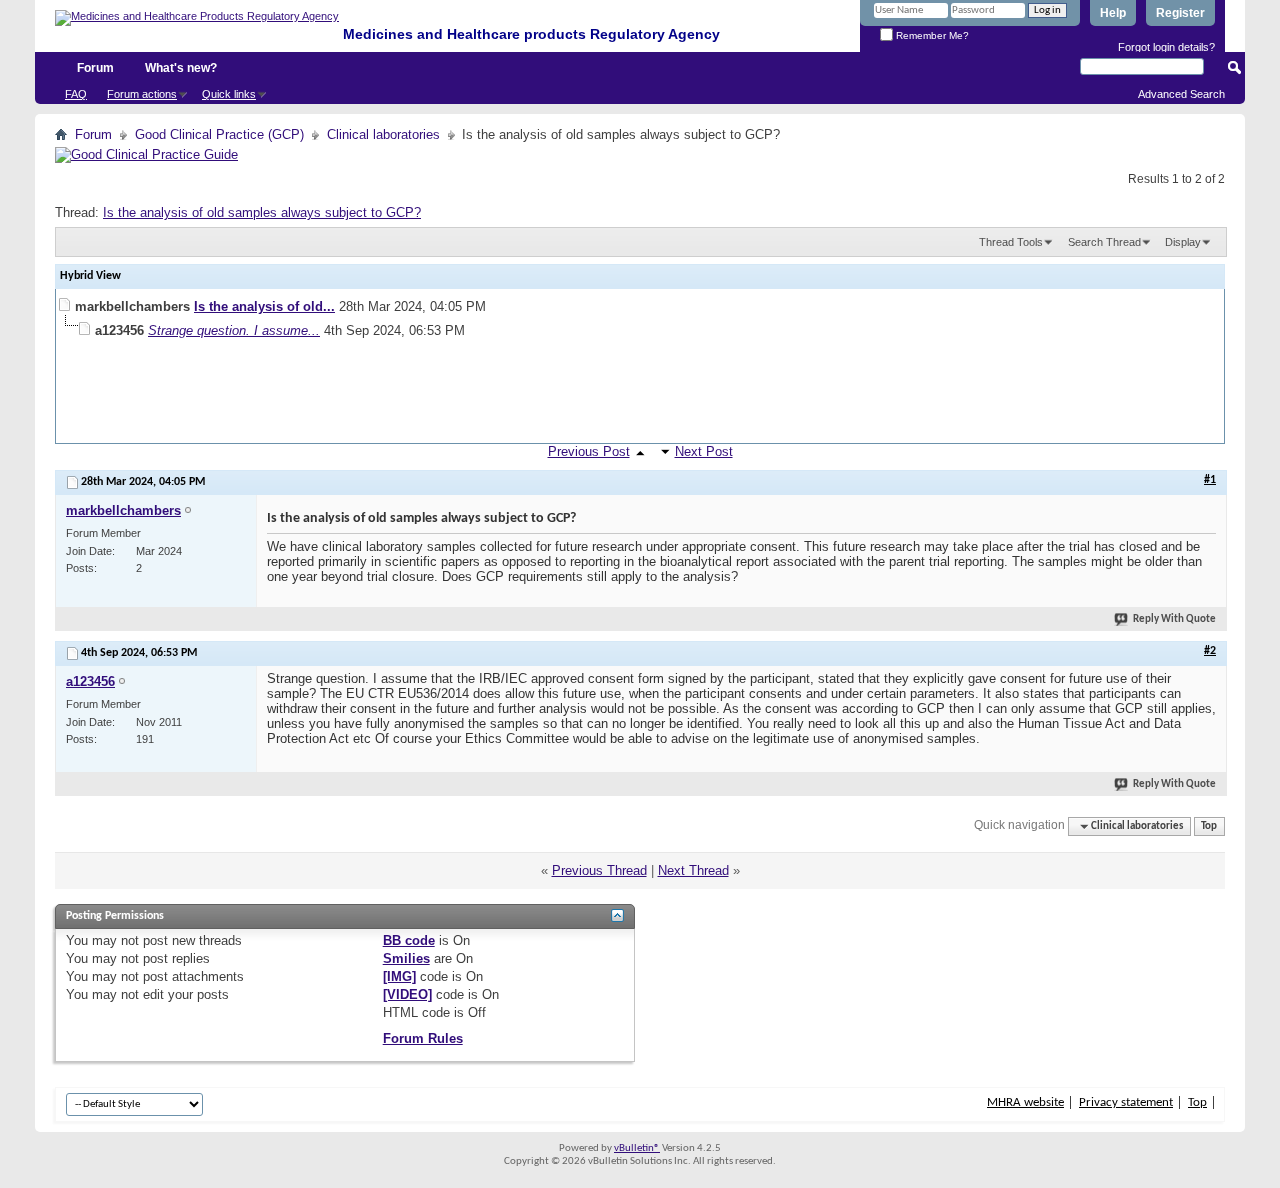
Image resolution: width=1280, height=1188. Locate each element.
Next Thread (693, 870)
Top (1209, 826)
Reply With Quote (1174, 619)
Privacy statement (1126, 1102)
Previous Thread (599, 870)
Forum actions (142, 94)
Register (1180, 13)
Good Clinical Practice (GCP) (219, 134)
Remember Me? (931, 35)
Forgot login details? (1166, 47)
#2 (1210, 651)
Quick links (229, 94)
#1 (1210, 480)
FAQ (76, 94)
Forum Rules (423, 1038)
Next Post (704, 451)
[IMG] (399, 976)
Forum (95, 68)
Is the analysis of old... (264, 306)
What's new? (181, 68)
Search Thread (1104, 242)
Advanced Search (1181, 94)
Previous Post (589, 451)
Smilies (406, 958)
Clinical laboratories (383, 134)
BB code (409, 940)
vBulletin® (637, 1148)
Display (1183, 242)
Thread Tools (1011, 242)
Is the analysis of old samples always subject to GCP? (262, 212)
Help (1113, 13)
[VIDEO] (407, 994)
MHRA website (1025, 1102)
